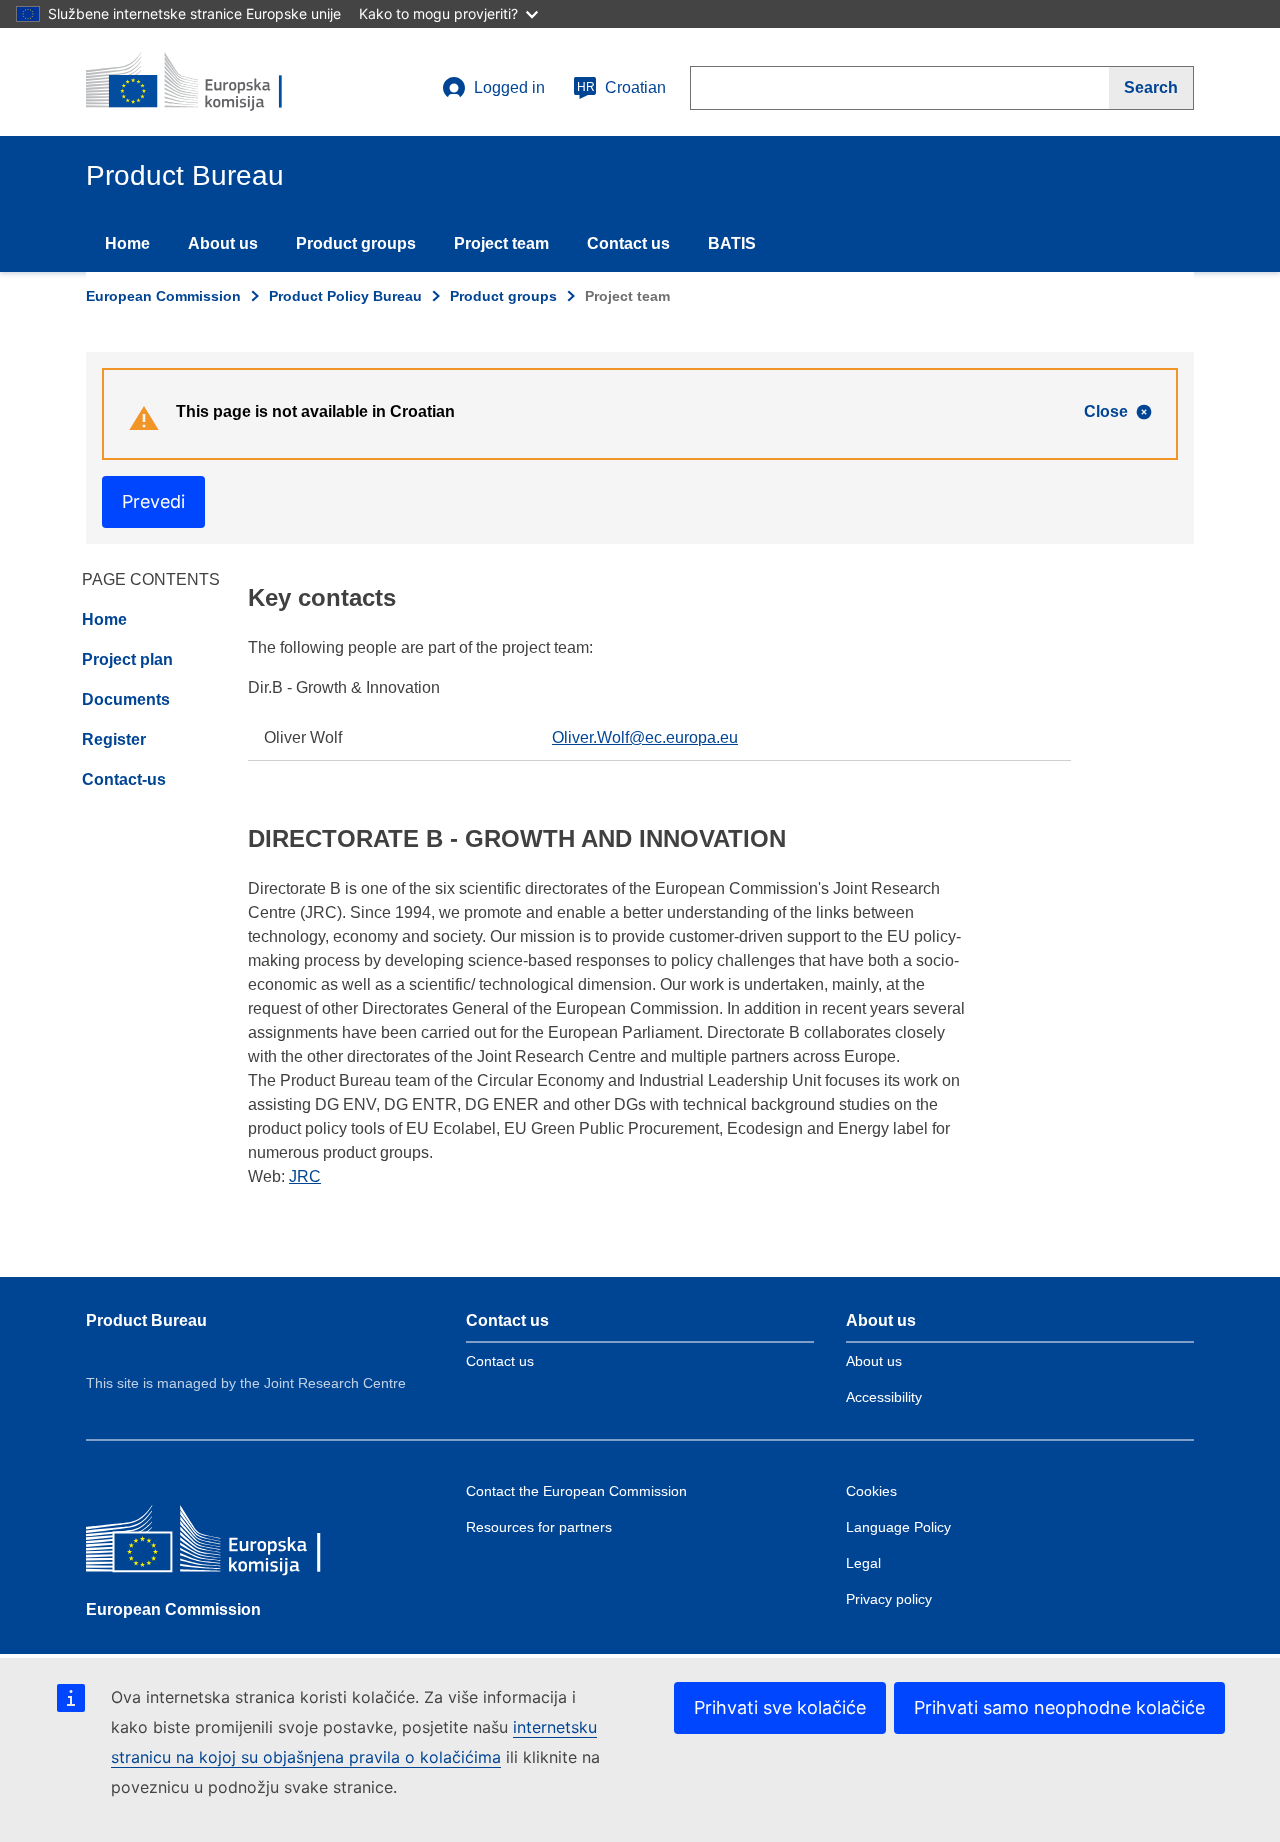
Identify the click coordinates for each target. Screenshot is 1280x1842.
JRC (305, 1176)
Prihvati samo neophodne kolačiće (1059, 1707)
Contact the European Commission (576, 1491)
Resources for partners (539, 1527)
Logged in (509, 87)
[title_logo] (207, 82)
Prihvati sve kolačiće (780, 1707)
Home (127, 243)
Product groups (356, 243)
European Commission (163, 296)
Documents (126, 699)
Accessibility (884, 1397)
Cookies (871, 1491)
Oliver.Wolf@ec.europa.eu (645, 737)
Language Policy (898, 1527)
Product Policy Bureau (345, 296)
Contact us (628, 243)
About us (223, 243)
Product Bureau (146, 1320)
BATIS (732, 243)
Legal (863, 1563)
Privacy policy (889, 1599)
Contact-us (124, 779)
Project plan (127, 659)
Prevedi (153, 501)
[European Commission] (231, 1543)
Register (114, 739)
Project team (501, 243)
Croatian (621, 87)
